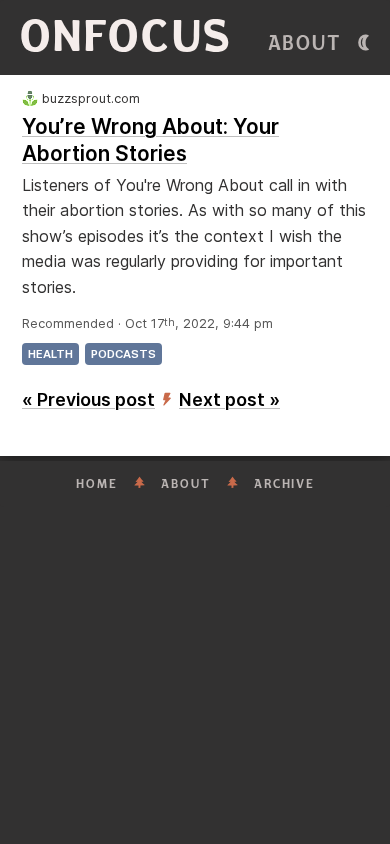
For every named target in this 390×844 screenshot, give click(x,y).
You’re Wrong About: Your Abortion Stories (150, 140)
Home (97, 484)
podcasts (123, 354)
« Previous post (88, 399)
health (50, 354)
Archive (284, 484)
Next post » (229, 399)
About (305, 43)
